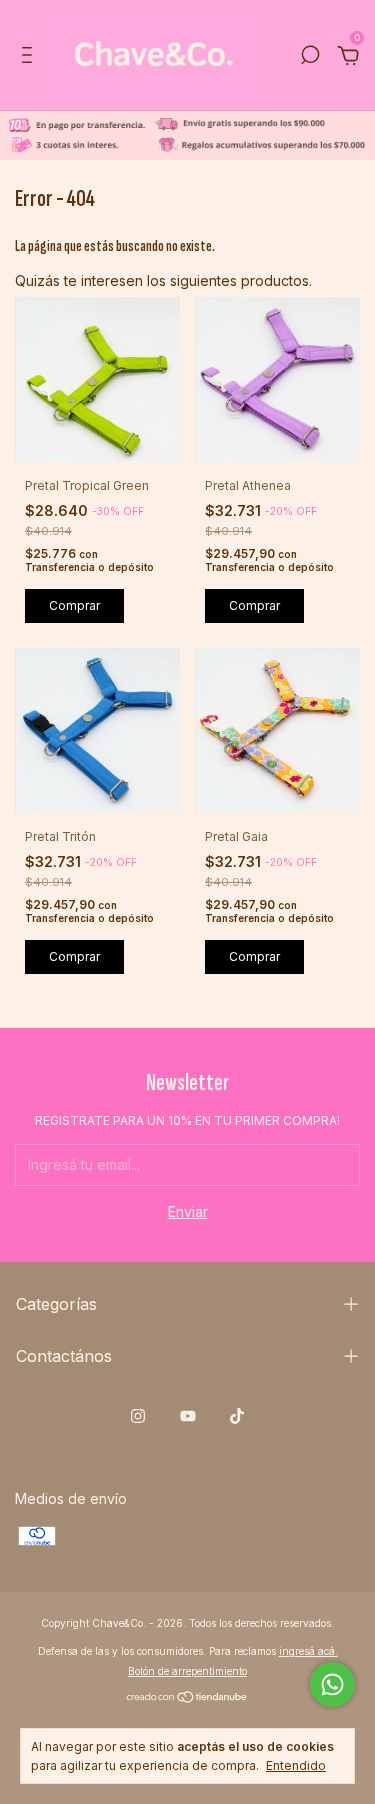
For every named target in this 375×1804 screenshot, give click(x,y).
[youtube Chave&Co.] (188, 1416)
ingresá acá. (308, 1651)
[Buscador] (310, 57)
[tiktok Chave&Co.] (237, 1416)
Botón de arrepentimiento (187, 1671)
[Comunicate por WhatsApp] (332, 1684)
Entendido (296, 1765)
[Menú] (30, 57)
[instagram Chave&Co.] (138, 1416)
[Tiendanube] (187, 1698)
